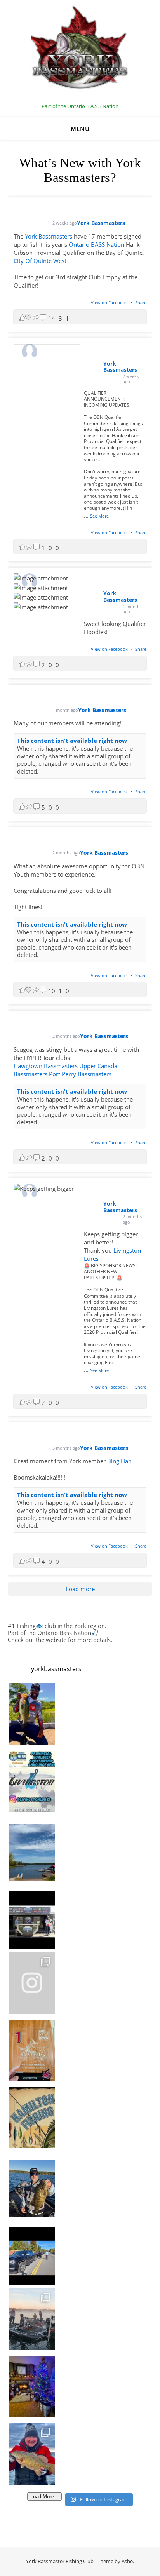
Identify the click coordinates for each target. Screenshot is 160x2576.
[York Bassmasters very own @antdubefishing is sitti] (32, 1916)
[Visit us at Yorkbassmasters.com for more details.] (32, 2185)
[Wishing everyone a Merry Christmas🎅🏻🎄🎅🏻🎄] (32, 2386)
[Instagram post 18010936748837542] (32, 2118)
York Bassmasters (49, 236)
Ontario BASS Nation (97, 244)
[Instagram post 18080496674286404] (32, 2252)
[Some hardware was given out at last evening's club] (32, 2050)
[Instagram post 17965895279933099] (32, 1781)
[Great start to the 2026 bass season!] (32, 1714)
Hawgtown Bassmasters (46, 1066)
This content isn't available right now (72, 741)
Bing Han (119, 1461)
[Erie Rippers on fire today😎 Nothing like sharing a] (32, 2454)
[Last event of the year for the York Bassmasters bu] (32, 2319)
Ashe (127, 2561)
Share (141, 302)
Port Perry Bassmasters (80, 1074)
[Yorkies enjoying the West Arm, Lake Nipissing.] (32, 1849)
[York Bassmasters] (80, 52)
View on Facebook (110, 302)
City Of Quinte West (40, 261)
